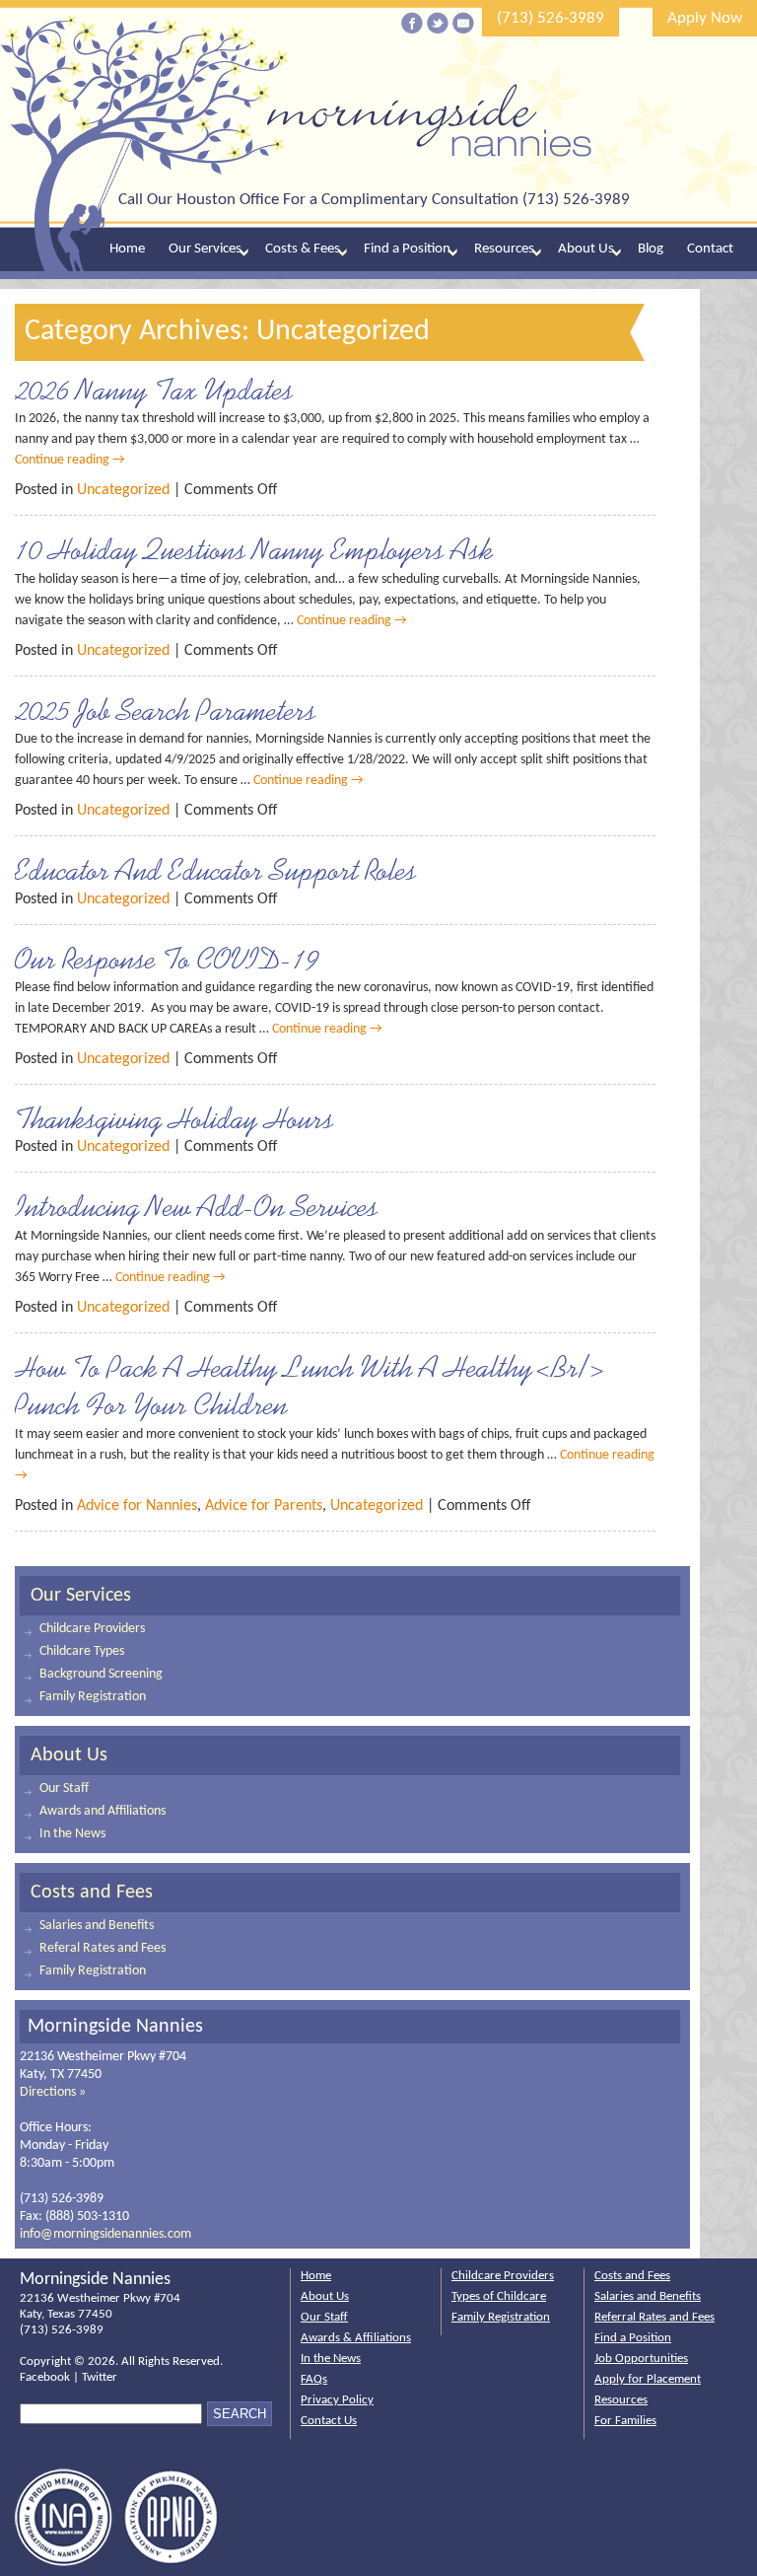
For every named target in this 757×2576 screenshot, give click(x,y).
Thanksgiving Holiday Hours (174, 1118)
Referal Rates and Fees (103, 1948)
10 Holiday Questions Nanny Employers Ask (254, 549)
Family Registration (93, 1697)
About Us (586, 249)
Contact (710, 249)
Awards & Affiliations (356, 2338)
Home (127, 249)
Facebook (45, 2377)
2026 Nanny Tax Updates (154, 390)
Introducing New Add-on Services (197, 1206)
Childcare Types (82, 1651)
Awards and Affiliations (103, 1811)
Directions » (53, 2092)
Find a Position (407, 249)
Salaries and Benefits (97, 1926)
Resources (504, 249)
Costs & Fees (303, 249)
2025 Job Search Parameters (166, 710)
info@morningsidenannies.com (105, 2234)
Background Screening (101, 1674)
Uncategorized (123, 490)
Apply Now (705, 18)
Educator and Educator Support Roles (216, 870)
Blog (651, 249)
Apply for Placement (648, 2379)
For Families (625, 2421)
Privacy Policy (337, 2400)
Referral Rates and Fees (654, 2317)
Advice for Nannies (137, 1506)
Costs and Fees (92, 1893)
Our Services (205, 249)
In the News (72, 1834)
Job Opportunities (641, 2359)
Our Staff (64, 1789)
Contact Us (329, 2421)
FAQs (314, 2379)
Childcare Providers (92, 1629)
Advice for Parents (264, 1506)
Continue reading (70, 460)
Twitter (100, 2377)
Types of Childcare (499, 2296)
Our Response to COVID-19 (167, 959)
